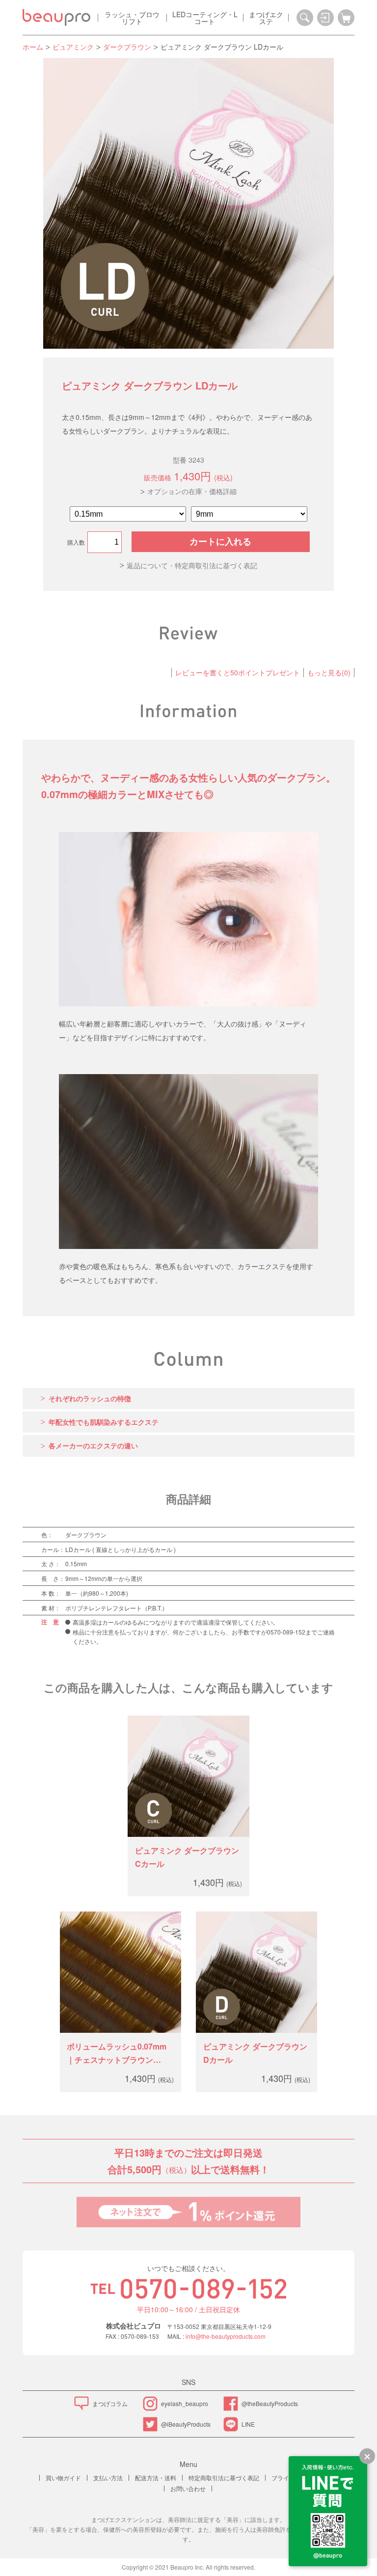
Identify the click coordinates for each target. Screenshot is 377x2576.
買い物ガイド (63, 2478)
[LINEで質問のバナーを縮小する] (367, 2456)
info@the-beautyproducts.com (226, 2336)
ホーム (33, 47)
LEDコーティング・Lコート (205, 18)
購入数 (76, 542)
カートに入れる (220, 542)
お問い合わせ (188, 2488)
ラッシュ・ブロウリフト (132, 18)
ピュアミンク (73, 47)
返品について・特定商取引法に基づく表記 (192, 565)
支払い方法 (108, 2478)
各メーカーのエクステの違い (93, 1445)
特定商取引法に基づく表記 (224, 2478)
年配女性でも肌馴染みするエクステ (104, 1422)
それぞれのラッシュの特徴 (90, 1398)
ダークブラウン (127, 47)
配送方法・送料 (156, 2478)
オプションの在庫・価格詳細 (192, 491)
